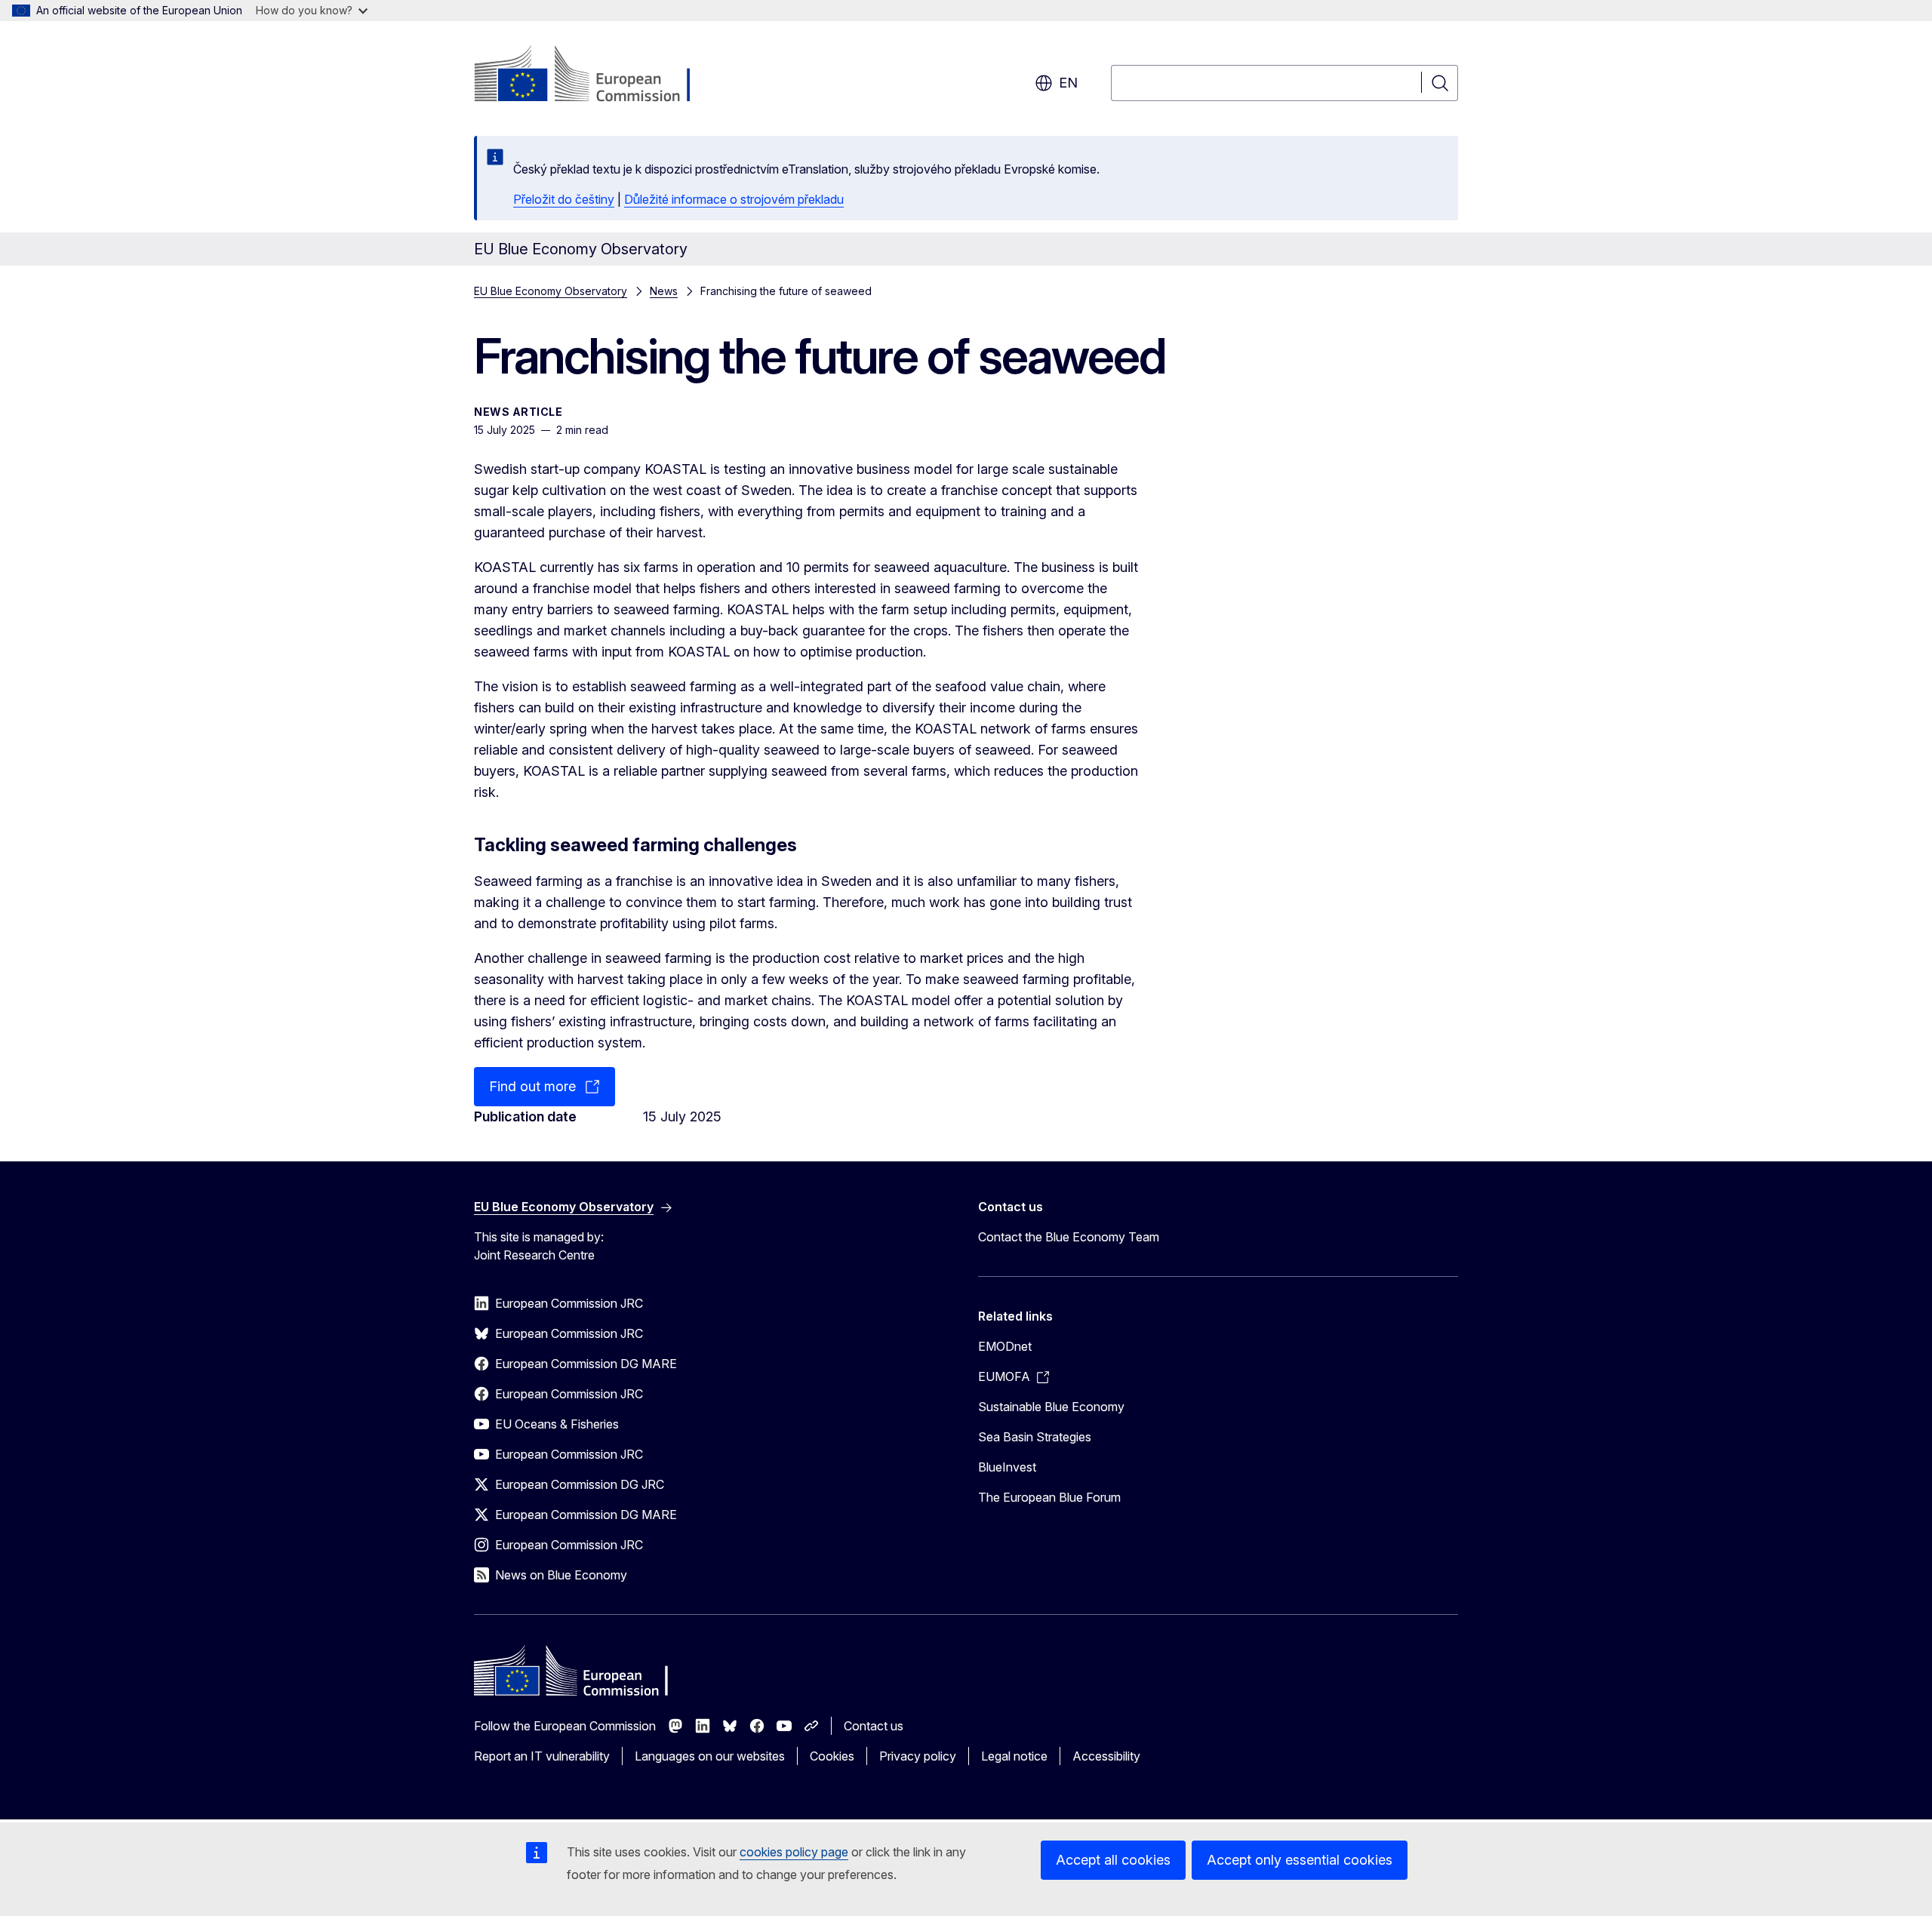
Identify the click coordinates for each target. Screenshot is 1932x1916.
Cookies (832, 1756)
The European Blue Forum (1049, 1497)
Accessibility (1106, 1756)
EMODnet (1005, 1346)
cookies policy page (794, 1852)
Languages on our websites (710, 1756)
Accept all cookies (1113, 1860)
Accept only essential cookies (1300, 1860)
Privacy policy (918, 1756)
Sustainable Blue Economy (1051, 1407)
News (664, 291)
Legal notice (1014, 1756)
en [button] (1068, 83)
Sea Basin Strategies (1035, 1437)
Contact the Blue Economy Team (1069, 1237)
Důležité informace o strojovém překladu (734, 199)
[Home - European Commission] (596, 75)
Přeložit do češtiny (564, 199)
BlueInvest (1007, 1467)
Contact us (874, 1726)
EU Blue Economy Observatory (551, 291)
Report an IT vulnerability (542, 1756)
